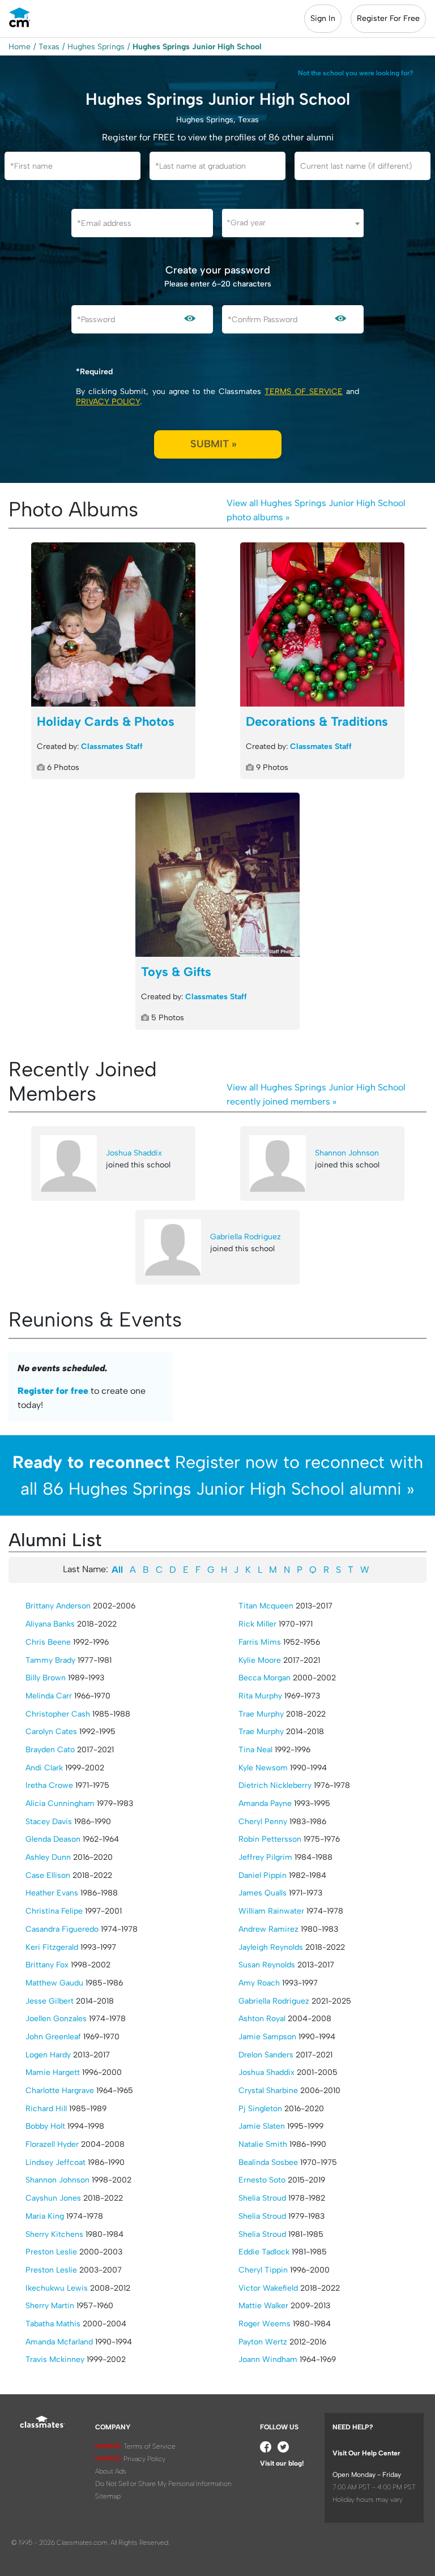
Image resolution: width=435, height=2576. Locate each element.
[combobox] (293, 223)
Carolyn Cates (51, 1732)
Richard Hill (46, 2109)
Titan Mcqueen (266, 1606)
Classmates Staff (112, 746)
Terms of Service (303, 391)
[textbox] (293, 223)
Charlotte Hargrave (60, 2091)
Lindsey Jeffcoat (56, 2162)
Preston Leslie (51, 2252)
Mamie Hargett (53, 2072)
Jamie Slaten (262, 2126)
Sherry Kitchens (54, 2234)
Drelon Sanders (266, 2055)
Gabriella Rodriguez (246, 1237)
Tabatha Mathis (53, 2324)
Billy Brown (46, 1678)
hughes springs (96, 47)
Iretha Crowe (49, 1785)
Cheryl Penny (263, 1822)
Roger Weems (265, 2324)
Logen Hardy (48, 2055)
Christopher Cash (58, 1714)
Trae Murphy (261, 1714)
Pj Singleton (260, 2109)
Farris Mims (260, 1642)
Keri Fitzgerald (52, 1947)
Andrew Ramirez (268, 1929)
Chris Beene (48, 1642)
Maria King (45, 2216)
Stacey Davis (49, 1822)
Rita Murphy (260, 1696)
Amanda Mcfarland (59, 2342)
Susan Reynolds (267, 1965)
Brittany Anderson (58, 1606)
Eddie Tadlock (264, 2252)
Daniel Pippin (263, 1875)
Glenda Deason (53, 1839)
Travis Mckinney (55, 2359)
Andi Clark (44, 1768)
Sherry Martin (50, 2306)
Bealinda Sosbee (268, 2162)
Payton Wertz (263, 2342)
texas (49, 47)
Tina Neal (255, 1750)
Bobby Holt (45, 2126)
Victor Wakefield (268, 2288)
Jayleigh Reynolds (271, 1947)
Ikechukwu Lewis (57, 2288)
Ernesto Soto (262, 2180)
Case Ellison (48, 1875)
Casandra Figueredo (62, 1929)
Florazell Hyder (52, 2144)
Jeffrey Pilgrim (265, 1857)
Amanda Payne (265, 1803)
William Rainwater (271, 1911)
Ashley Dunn (48, 1857)
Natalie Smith (263, 2144)
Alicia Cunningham (60, 1803)
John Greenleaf (53, 2037)
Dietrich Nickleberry (275, 1785)
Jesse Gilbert (50, 2001)
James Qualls (263, 1893)
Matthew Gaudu (54, 1983)
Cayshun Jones (53, 2198)
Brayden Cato (50, 1750)
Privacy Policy (108, 402)
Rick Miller (257, 1624)
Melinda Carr (49, 1696)
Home (20, 47)
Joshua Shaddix (134, 1153)
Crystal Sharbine (268, 2091)
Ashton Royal (262, 2019)
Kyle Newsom (263, 1768)
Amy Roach (259, 1983)
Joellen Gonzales (56, 2019)
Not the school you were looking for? (356, 73)
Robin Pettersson (270, 1839)
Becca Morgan (265, 1678)
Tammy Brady (50, 1660)
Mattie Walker (263, 2306)
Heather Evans (52, 1893)
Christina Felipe (54, 1911)
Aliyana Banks (50, 1624)
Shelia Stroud (262, 2198)
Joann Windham (268, 2359)
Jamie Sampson (267, 2037)
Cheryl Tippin (263, 2270)
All (117, 1570)
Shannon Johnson (347, 1153)
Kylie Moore (260, 1660)
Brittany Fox (47, 1965)
